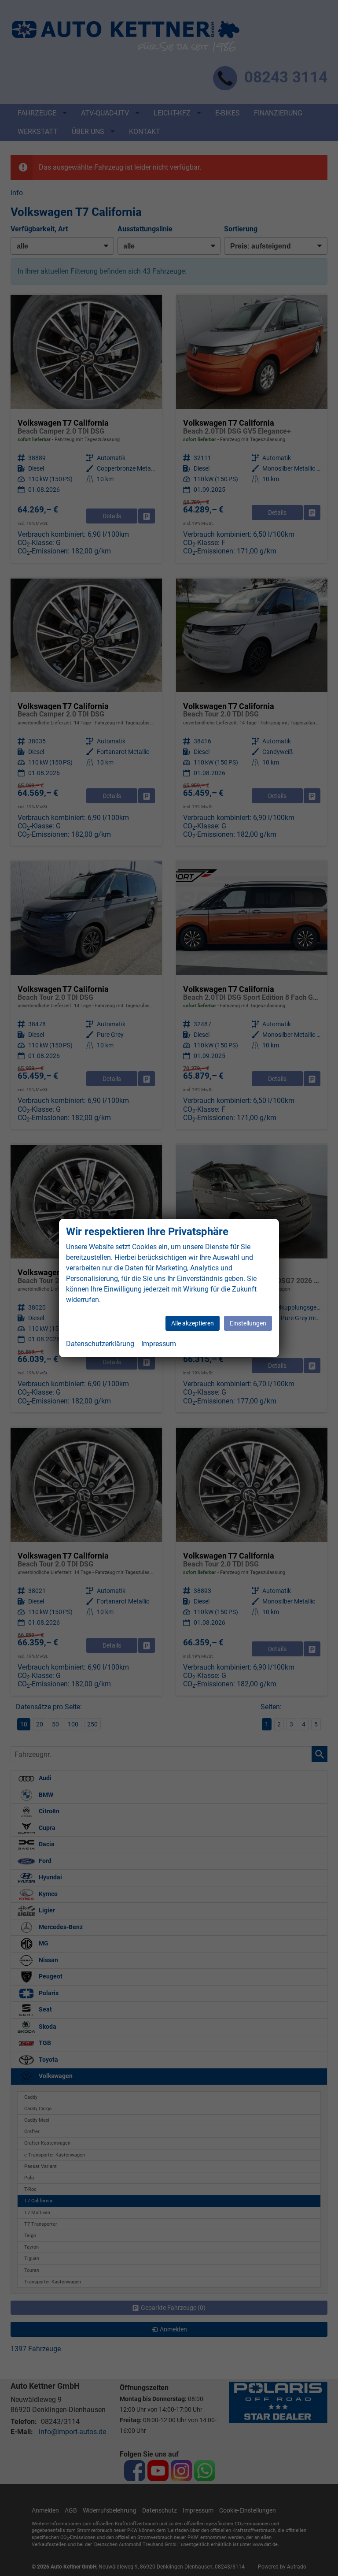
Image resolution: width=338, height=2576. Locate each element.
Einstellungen (248, 1323)
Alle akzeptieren (193, 1323)
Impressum (159, 1344)
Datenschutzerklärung (100, 1344)
